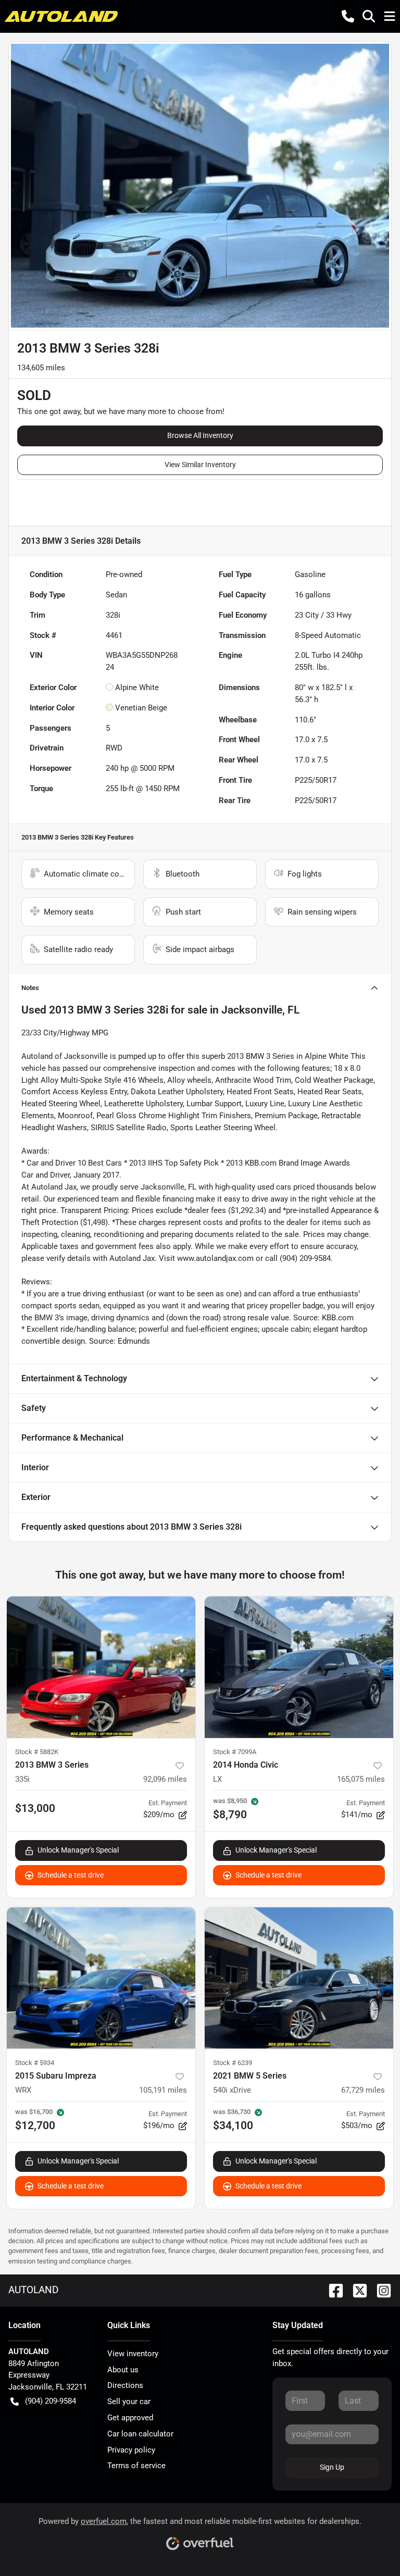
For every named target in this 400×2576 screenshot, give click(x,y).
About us (123, 2370)
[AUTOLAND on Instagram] (380, 2290)
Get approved (130, 2418)
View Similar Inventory (200, 465)
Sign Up (332, 2467)
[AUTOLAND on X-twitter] (356, 2290)
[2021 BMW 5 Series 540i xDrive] (299, 1978)
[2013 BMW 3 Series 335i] (101, 1667)
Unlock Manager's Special (78, 1850)
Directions (125, 2385)
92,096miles (165, 1779)
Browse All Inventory (200, 435)
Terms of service (136, 2466)
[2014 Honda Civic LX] (299, 1667)
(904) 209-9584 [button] (51, 2401)
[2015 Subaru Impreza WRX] (101, 1978)
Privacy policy (131, 2450)
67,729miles (363, 2090)
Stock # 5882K (37, 1752)
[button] (348, 16)
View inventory (133, 2354)
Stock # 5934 (35, 2063)
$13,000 (35, 1808)
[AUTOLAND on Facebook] (332, 2290)
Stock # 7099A (235, 1752)
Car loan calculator (140, 2434)
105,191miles (163, 2090)
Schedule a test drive (71, 1875)
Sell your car (129, 2402)
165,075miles (361, 1779)
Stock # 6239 (233, 2063)
